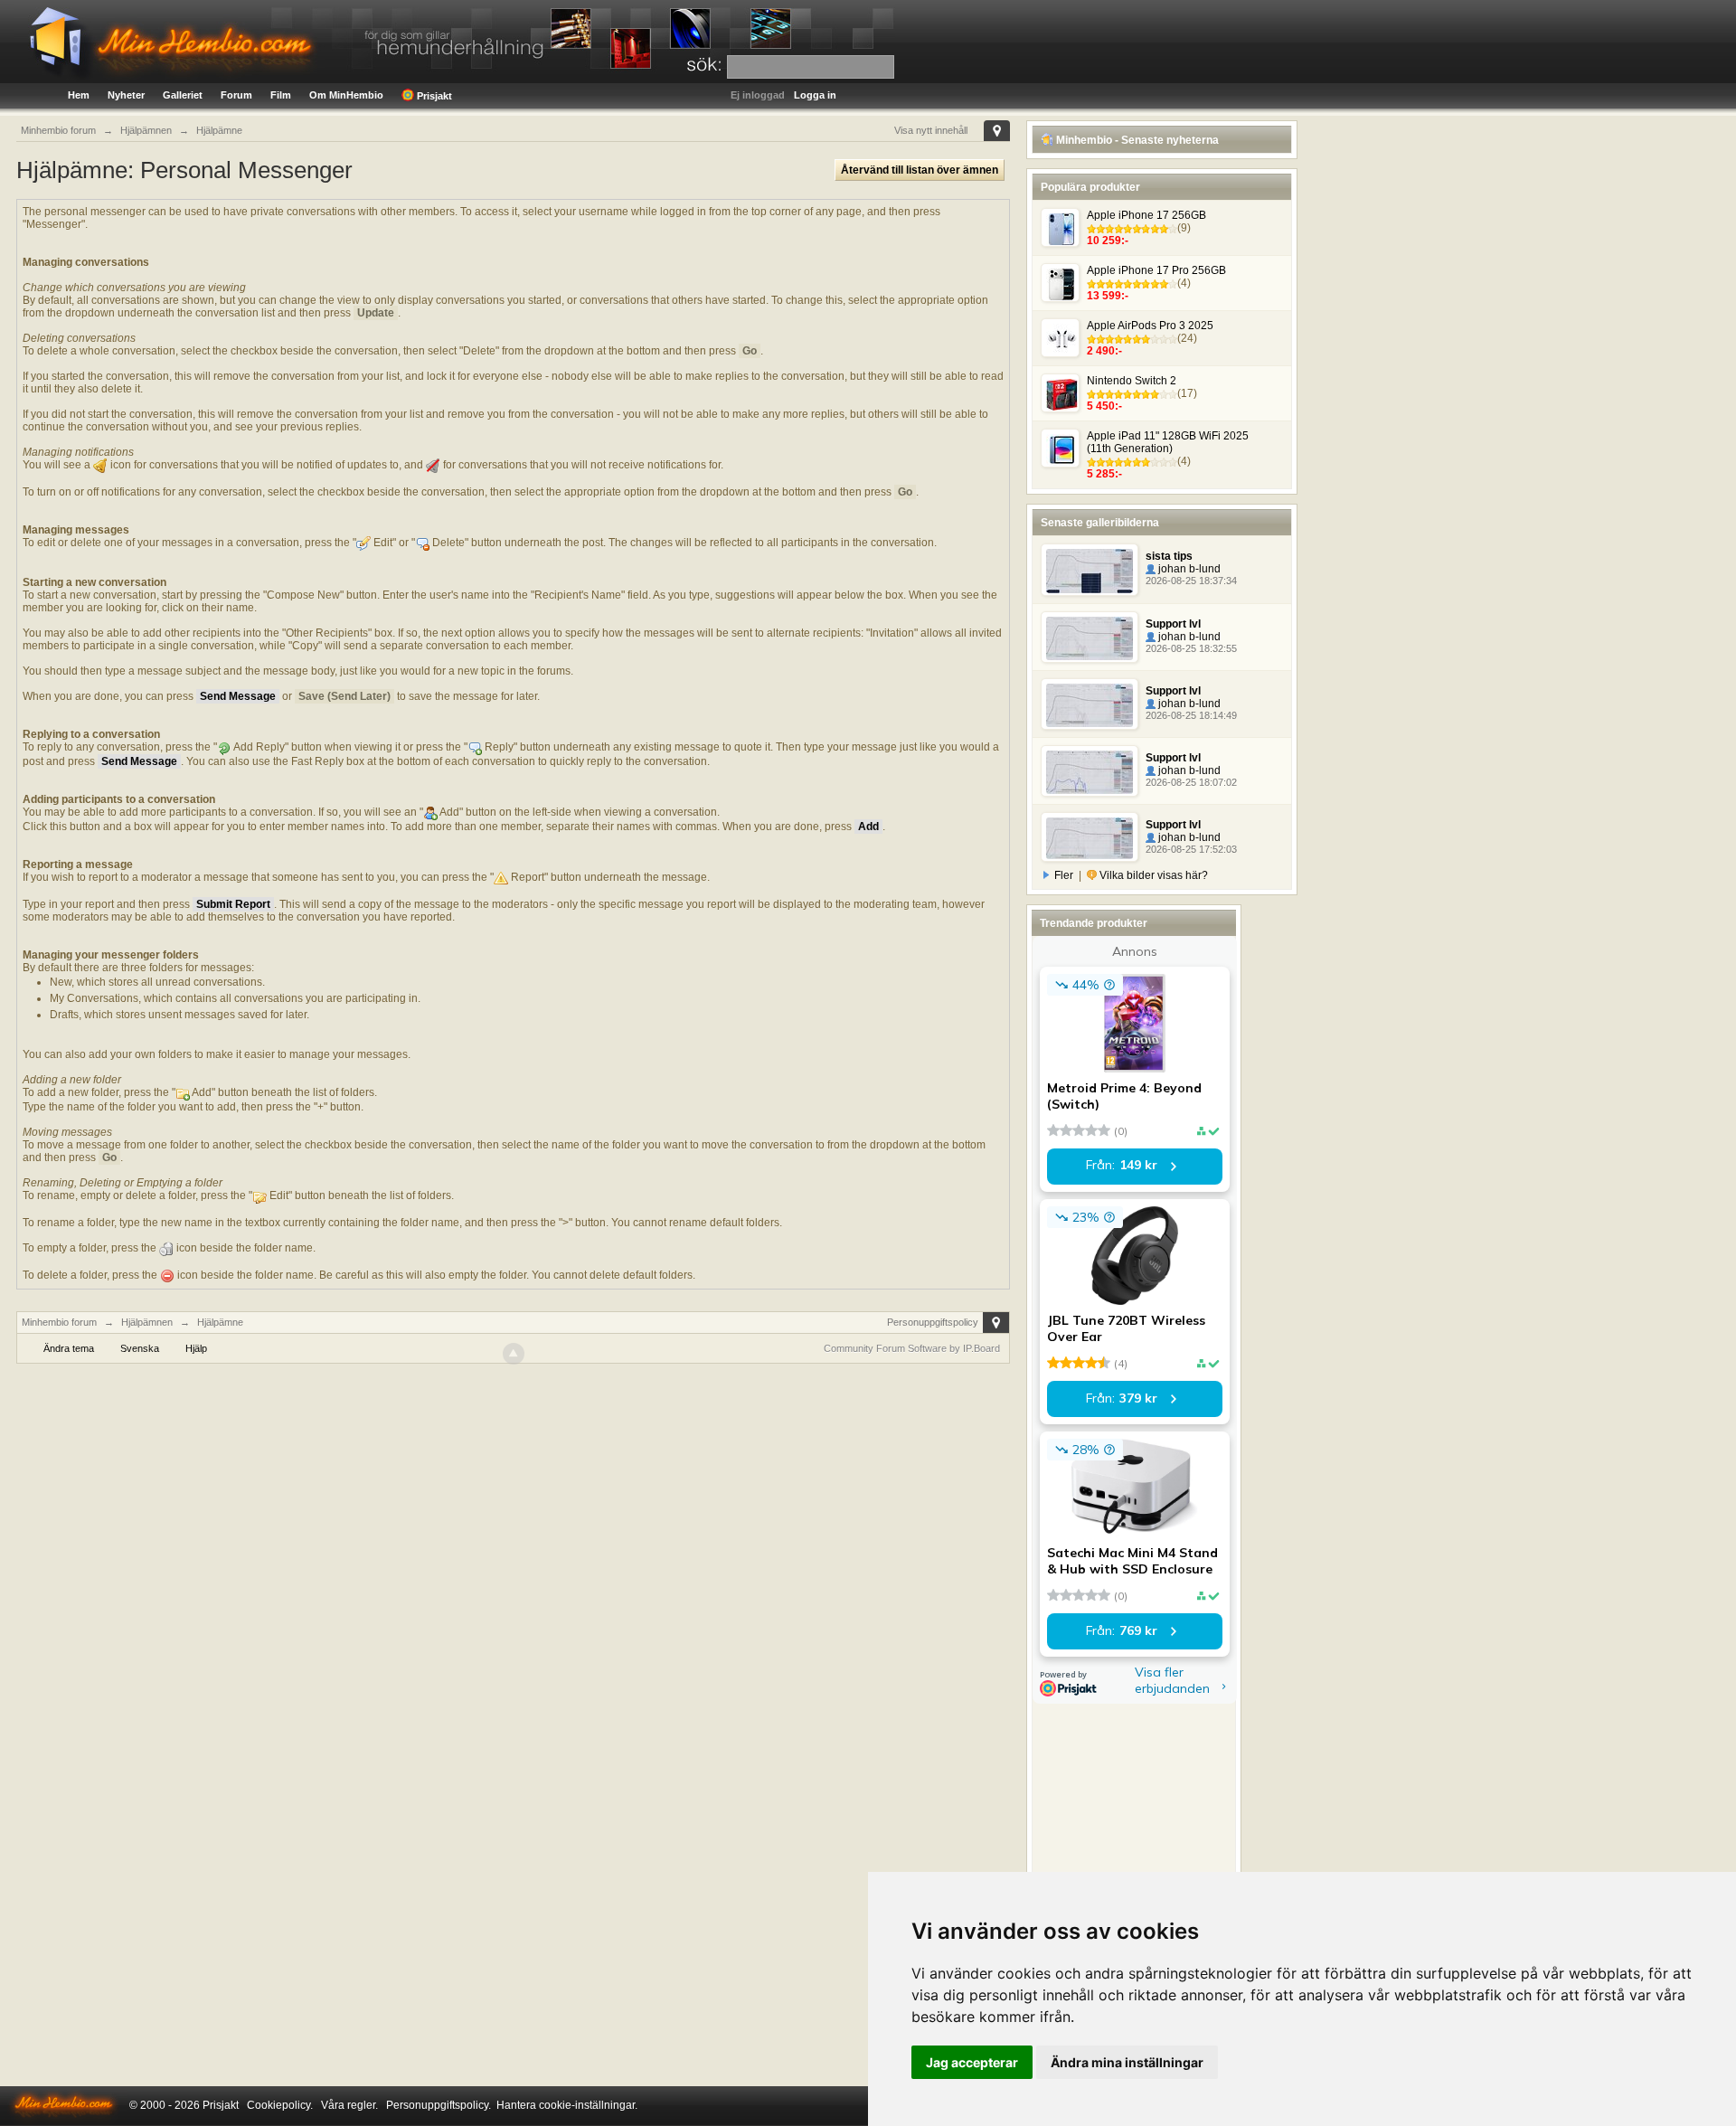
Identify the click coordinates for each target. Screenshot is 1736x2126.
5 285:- (1104, 474)
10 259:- (1108, 241)
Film (281, 95)
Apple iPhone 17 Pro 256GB (1156, 270)
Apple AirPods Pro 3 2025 (1150, 326)
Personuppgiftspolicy (933, 1322)
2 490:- (1104, 351)
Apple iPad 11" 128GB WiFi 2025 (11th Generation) (1168, 442)
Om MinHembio (346, 95)
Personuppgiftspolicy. (439, 2105)
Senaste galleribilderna (1100, 523)
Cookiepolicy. (280, 2105)
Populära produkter (1090, 187)
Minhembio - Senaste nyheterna (1136, 140)
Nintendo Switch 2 (1132, 381)
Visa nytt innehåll (931, 130)
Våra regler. (349, 2105)
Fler (1064, 875)
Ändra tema (69, 1348)
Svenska (140, 1348)
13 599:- (1108, 296)
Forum (236, 95)
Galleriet (183, 95)
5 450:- (1104, 406)
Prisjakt (433, 96)
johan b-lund (1188, 569)
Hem (79, 95)
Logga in (815, 95)
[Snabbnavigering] (997, 131)
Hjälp (196, 1348)
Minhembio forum (59, 1322)
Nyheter (126, 95)
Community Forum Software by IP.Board (912, 1348)
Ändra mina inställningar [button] (1127, 2062)
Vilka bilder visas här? (1152, 875)
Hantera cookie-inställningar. (567, 2105)
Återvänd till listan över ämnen (920, 170)
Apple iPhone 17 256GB (1146, 215)
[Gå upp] (514, 1354)
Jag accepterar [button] (972, 2062)
